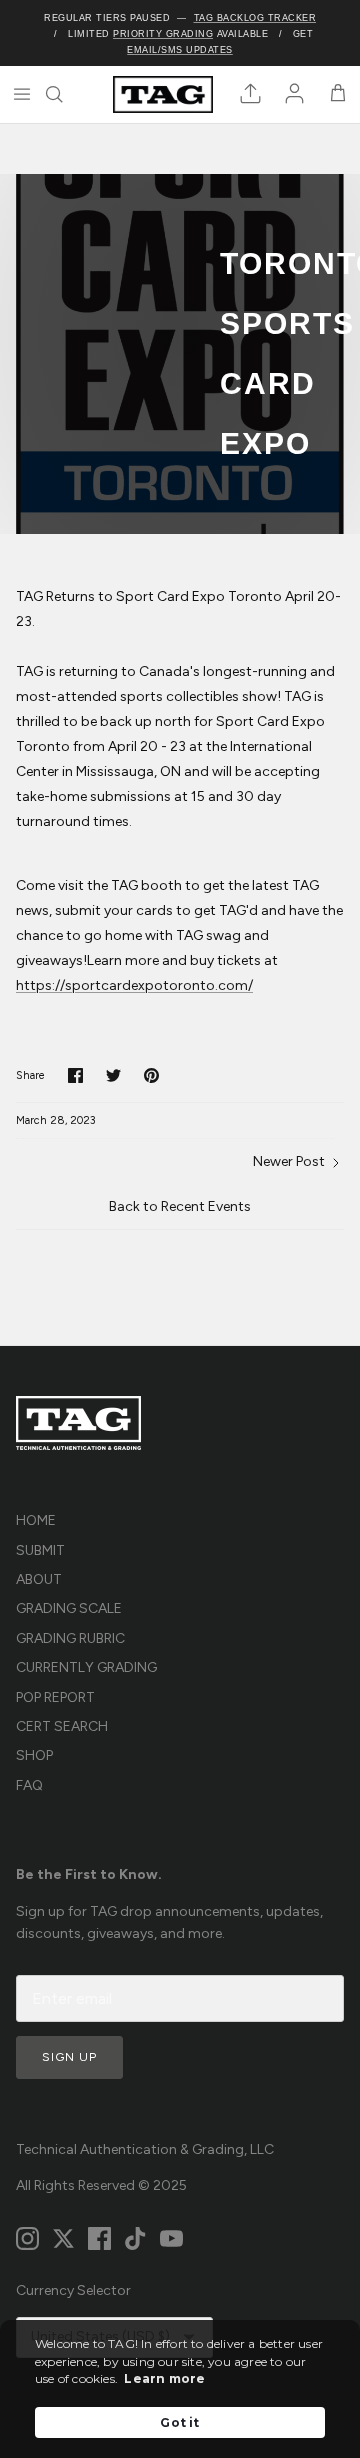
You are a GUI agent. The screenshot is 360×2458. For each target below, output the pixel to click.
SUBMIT (40, 1550)
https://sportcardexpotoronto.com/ (134, 985)
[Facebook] (99, 2238)
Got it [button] (179, 2422)
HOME (36, 1520)
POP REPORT (55, 1697)
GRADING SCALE (69, 1608)
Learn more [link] (164, 2378)
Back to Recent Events (180, 1206)
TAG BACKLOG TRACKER (255, 18)
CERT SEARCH (62, 1726)
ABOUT (39, 1579)
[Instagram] (27, 2238)
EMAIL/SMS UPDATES (180, 50)
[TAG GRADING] (163, 94)
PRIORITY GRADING (163, 34)
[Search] (66, 94)
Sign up (69, 2057)
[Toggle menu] (22, 94)
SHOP (34, 1755)
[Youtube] (171, 2238)
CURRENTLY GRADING (86, 1667)
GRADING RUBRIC (70, 1638)
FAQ (29, 1785)
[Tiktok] (135, 2238)
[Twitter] (63, 2238)
